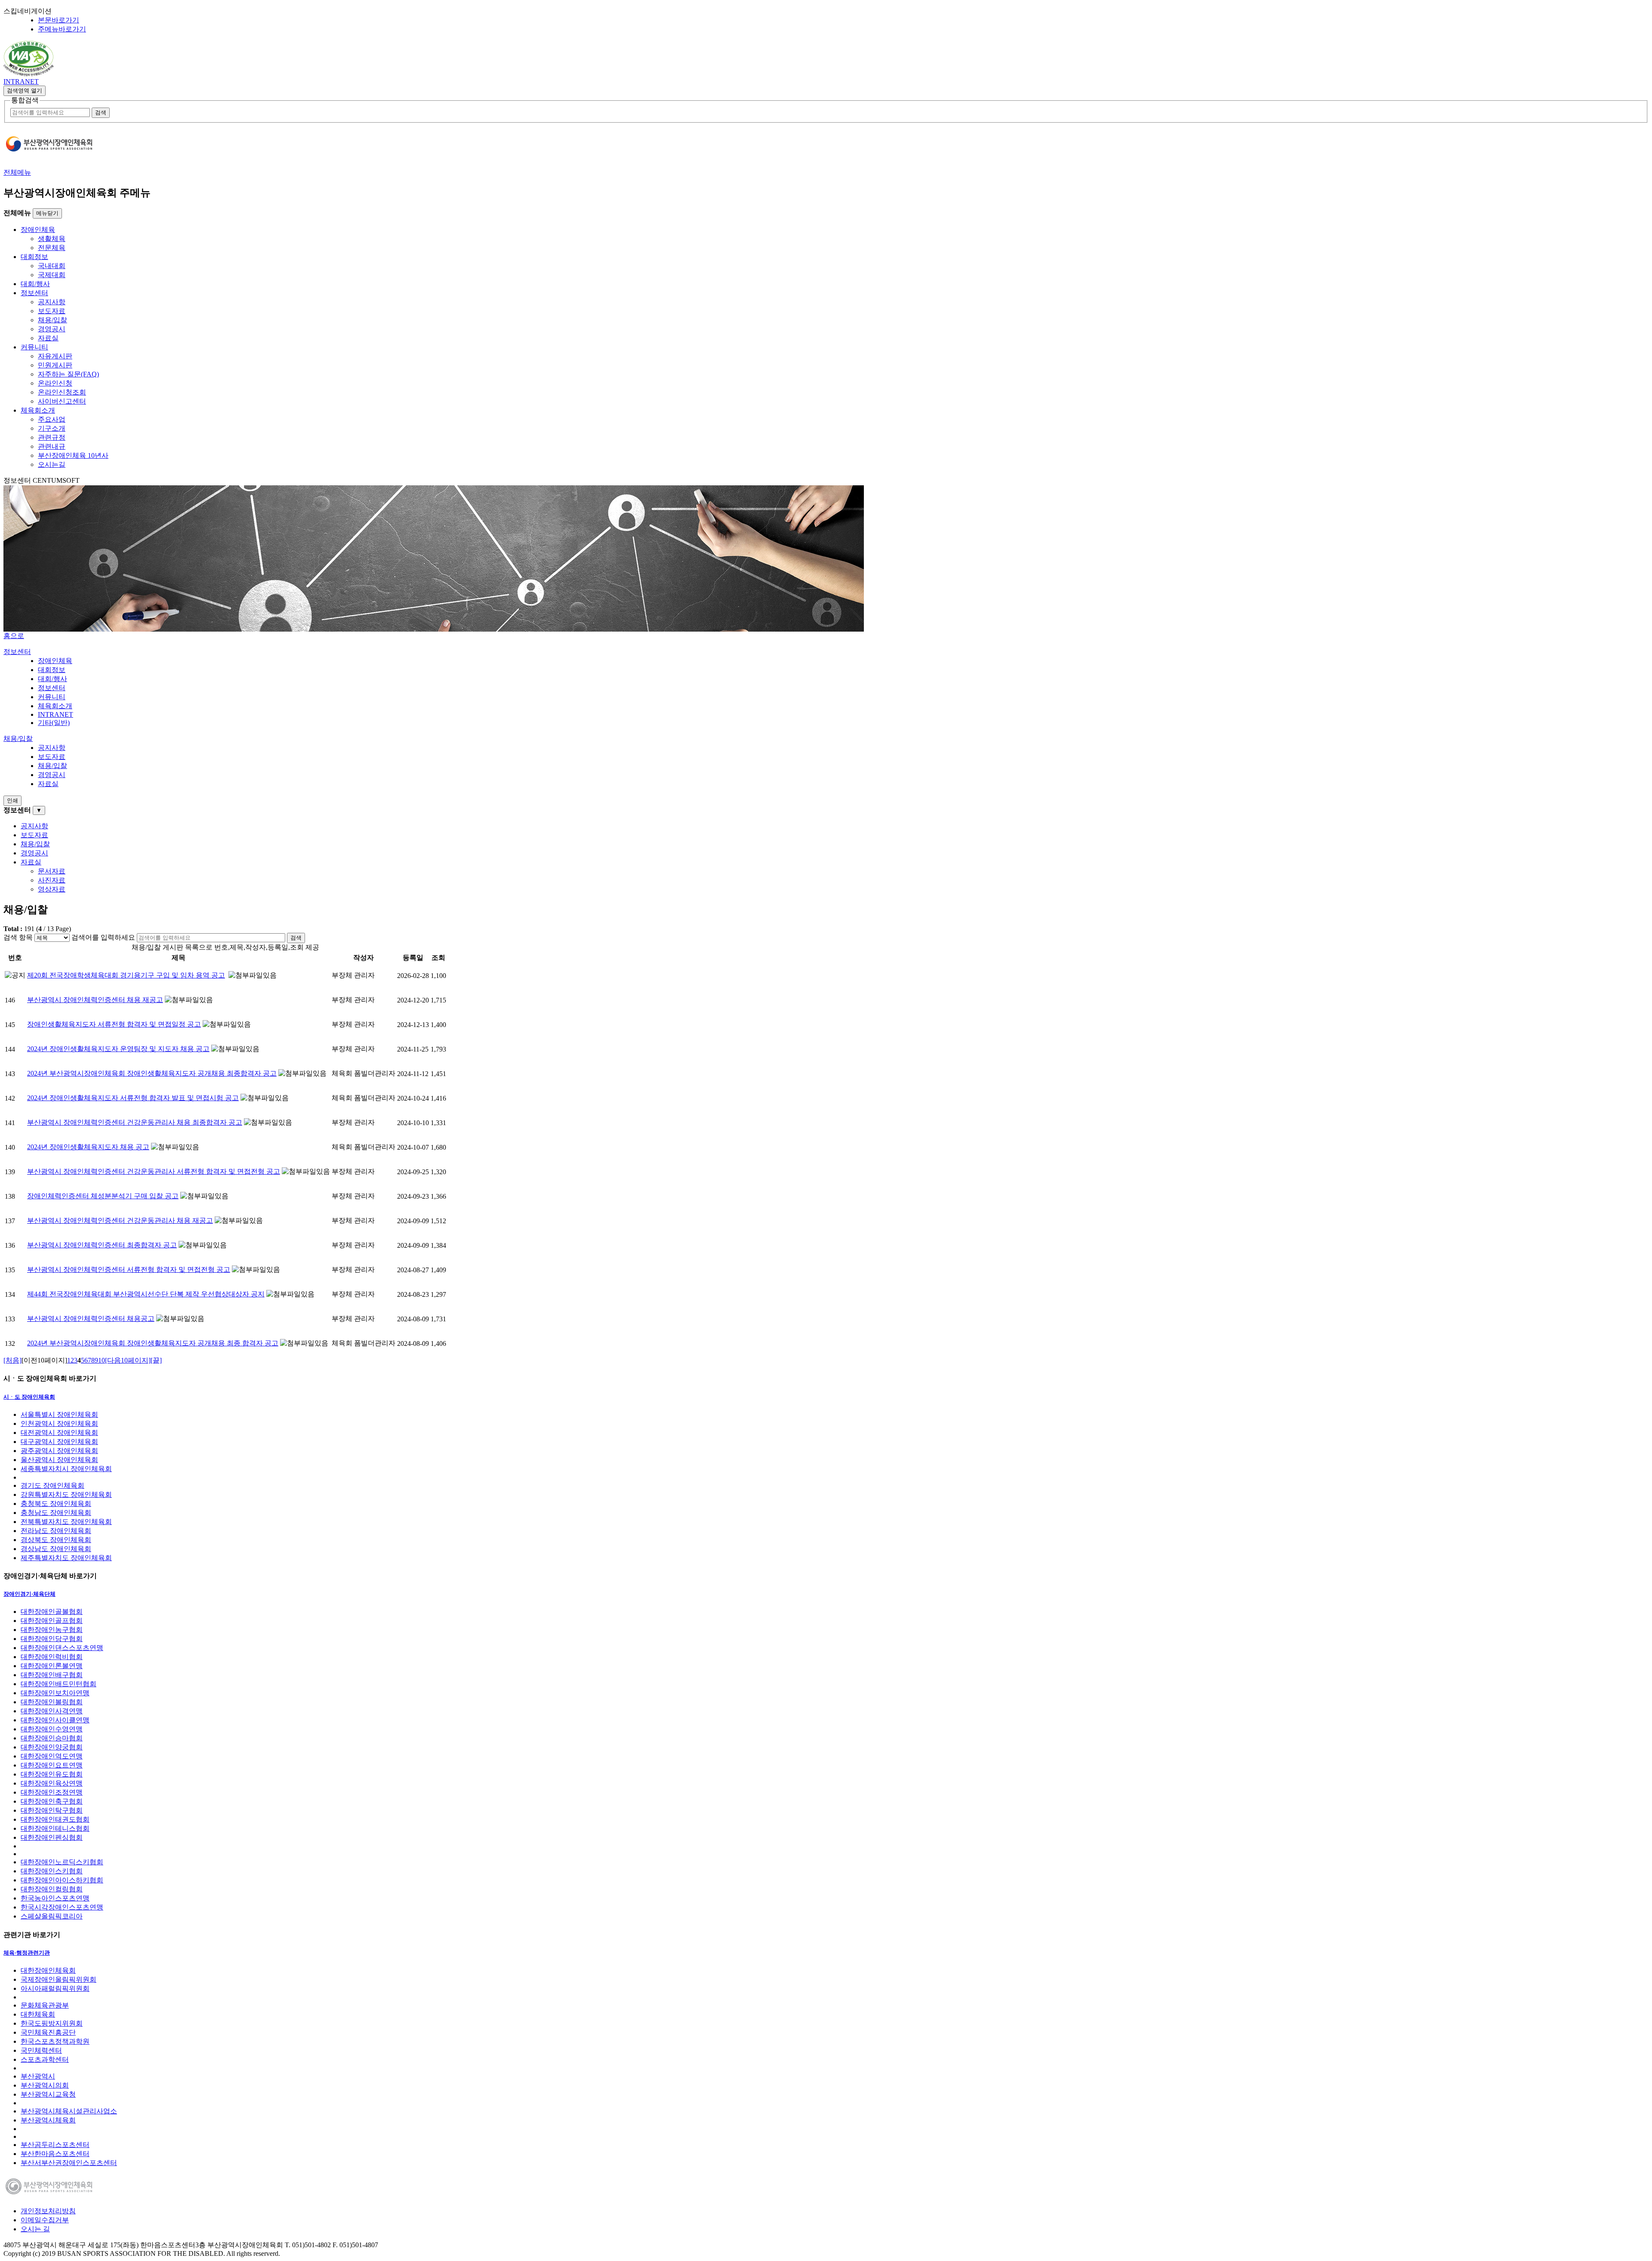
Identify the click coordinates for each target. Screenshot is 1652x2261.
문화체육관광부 (45, 2005)
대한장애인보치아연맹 (55, 1693)
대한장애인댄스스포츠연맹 (62, 1648)
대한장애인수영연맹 (52, 1729)
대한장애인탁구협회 (52, 1810)
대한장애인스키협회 (52, 1871)
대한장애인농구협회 (52, 1630)
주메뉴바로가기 (62, 29)
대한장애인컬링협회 (52, 1889)
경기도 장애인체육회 (52, 1485)
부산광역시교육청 (48, 2094)
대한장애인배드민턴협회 (59, 1684)
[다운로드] (29, 74)
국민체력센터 (41, 2050)
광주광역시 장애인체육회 (59, 1451)
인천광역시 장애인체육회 (59, 1424)
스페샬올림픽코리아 (52, 1916)
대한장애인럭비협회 (52, 1657)
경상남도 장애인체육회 (56, 1549)
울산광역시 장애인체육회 (59, 1460)
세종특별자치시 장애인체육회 (66, 1469)
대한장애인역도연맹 (52, 1756)
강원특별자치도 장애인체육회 (66, 1494)
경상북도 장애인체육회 (56, 1540)
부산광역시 (38, 2076)
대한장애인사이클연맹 (55, 1720)
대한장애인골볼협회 (52, 1612)
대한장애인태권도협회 (55, 1819)
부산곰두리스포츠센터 (55, 2145)
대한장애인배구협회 (52, 1675)
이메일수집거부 (45, 2220)
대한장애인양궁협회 (52, 1747)
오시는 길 (35, 2229)
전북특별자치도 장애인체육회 (66, 1522)
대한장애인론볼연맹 (52, 1666)
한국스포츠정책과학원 (55, 2041)
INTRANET (21, 82)
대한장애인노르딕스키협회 (62, 1862)
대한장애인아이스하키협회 (62, 1880)
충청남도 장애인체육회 (56, 1513)
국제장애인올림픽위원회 (59, 1979)
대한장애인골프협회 (52, 1621)
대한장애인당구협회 (52, 1639)
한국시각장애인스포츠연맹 (62, 1907)
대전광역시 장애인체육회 (59, 1433)
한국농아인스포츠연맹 (55, 1898)
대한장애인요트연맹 (52, 1765)
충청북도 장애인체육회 (56, 1504)
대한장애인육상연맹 (52, 1783)
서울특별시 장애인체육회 (59, 1414)
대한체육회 (38, 2014)
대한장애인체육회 (48, 1970)
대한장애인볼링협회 (52, 1702)
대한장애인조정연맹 (52, 1792)
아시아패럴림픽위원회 (55, 1988)
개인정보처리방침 (48, 2211)
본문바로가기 (59, 20)
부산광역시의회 (45, 2085)
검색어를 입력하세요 (103, 937)
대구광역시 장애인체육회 (59, 1442)
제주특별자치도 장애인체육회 (66, 1558)
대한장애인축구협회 (52, 1801)
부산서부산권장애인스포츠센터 (69, 2163)
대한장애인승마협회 (52, 1738)
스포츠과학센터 (45, 2059)
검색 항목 (18, 937)
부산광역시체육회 (48, 2120)
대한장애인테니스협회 (55, 1828)
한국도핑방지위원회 (52, 2023)
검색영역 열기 (25, 91)
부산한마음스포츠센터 (55, 2154)
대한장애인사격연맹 (52, 1711)
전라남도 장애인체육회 (56, 1531)
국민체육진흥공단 (48, 2032)
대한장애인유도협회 (52, 1774)
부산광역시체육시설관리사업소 (69, 2111)
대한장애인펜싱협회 (52, 1837)
